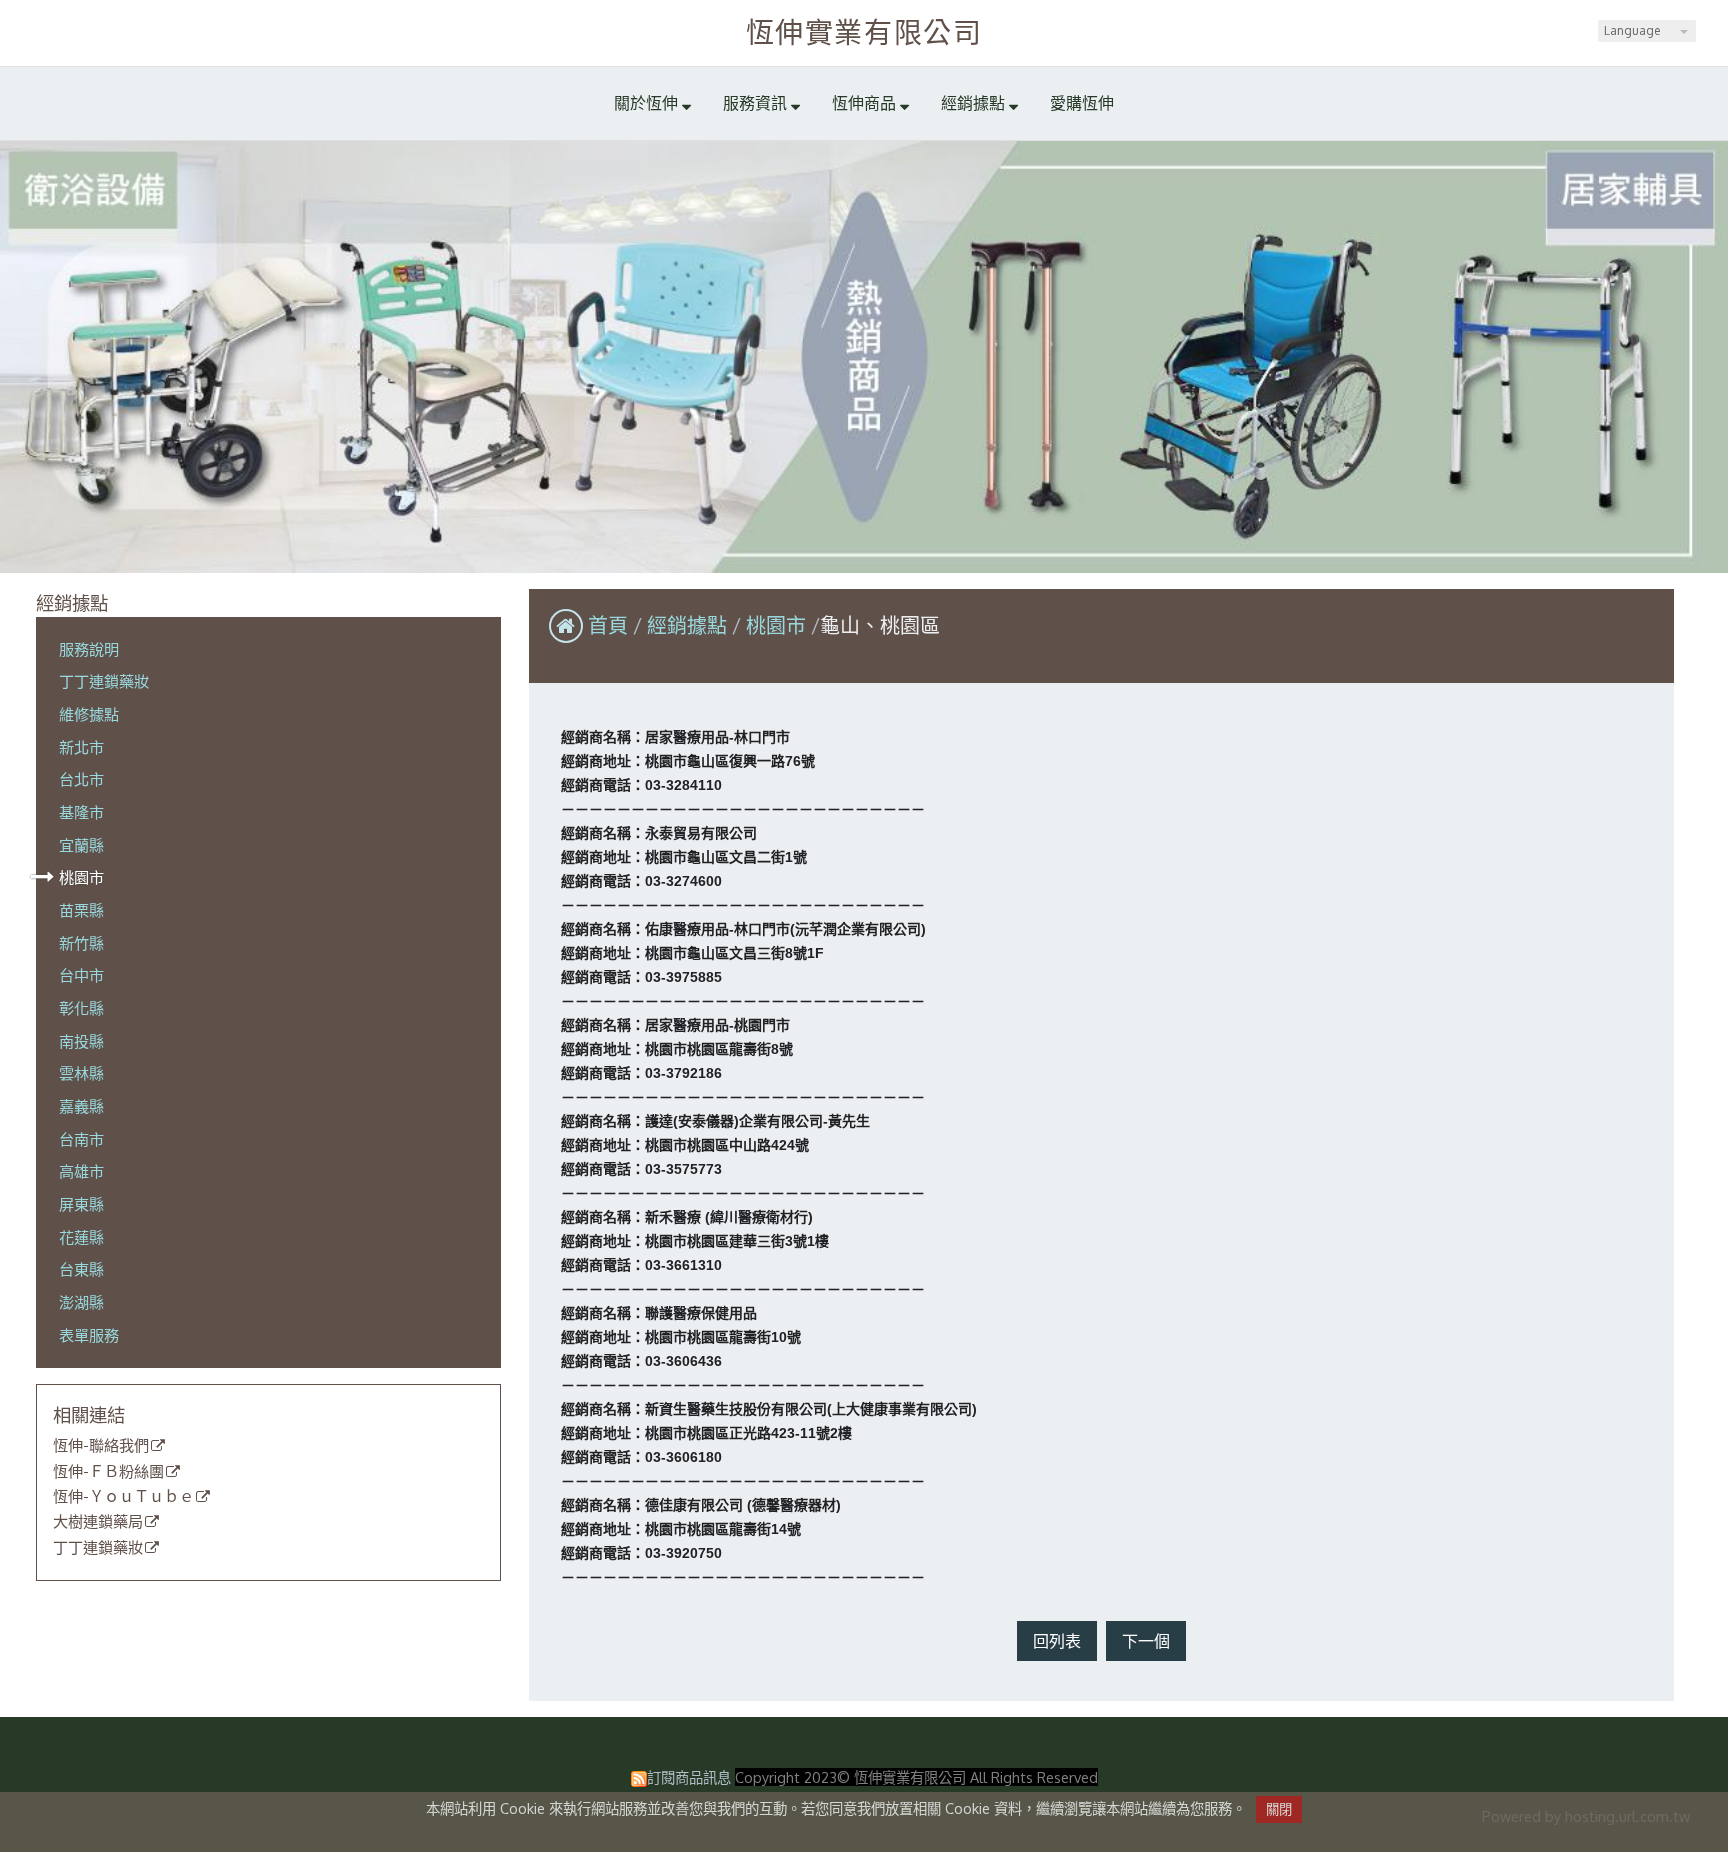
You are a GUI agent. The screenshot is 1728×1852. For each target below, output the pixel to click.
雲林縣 (81, 1073)
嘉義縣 (81, 1106)
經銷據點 (689, 625)
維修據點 (89, 714)
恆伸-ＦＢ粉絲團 (108, 1472)
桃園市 (81, 877)
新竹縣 (81, 943)
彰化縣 (81, 1008)
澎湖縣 (81, 1302)
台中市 (81, 975)
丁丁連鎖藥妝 (104, 681)
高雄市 (81, 1171)
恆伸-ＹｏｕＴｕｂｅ (123, 1497)
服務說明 (89, 649)
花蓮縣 (81, 1237)
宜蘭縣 (81, 845)
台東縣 (81, 1269)
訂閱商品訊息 (689, 1777)
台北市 (81, 779)
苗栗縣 (81, 910)
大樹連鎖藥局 (98, 1522)
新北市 (81, 747)
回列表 (1057, 1641)
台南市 (81, 1139)
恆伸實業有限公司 (864, 32)
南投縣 (81, 1041)
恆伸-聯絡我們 (101, 1446)
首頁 (608, 625)
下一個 (1146, 1641)
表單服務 (89, 1335)
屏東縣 (81, 1204)
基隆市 (81, 812)
